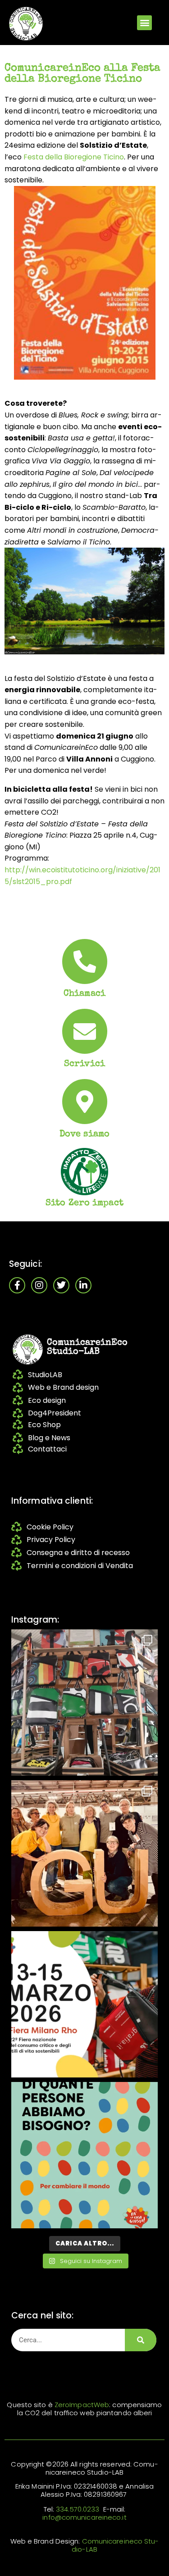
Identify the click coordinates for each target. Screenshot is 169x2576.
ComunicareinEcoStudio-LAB (87, 1347)
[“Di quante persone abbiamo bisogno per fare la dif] (84, 2155)
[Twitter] (61, 1285)
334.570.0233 (78, 2509)
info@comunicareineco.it (84, 2517)
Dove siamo (84, 1134)
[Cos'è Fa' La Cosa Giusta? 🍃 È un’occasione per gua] (84, 1853)
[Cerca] (141, 2340)
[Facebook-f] (17, 1285)
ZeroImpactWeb (82, 2405)
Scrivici (84, 1064)
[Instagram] (39, 1285)
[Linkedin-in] (83, 1285)
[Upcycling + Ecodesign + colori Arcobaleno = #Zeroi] (84, 1703)
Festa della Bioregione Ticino (74, 157)
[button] (144, 23)
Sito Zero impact (84, 1203)
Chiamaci (84, 994)
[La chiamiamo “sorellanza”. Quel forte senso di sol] (84, 2004)
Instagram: (35, 1620)
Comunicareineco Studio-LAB (115, 2545)
